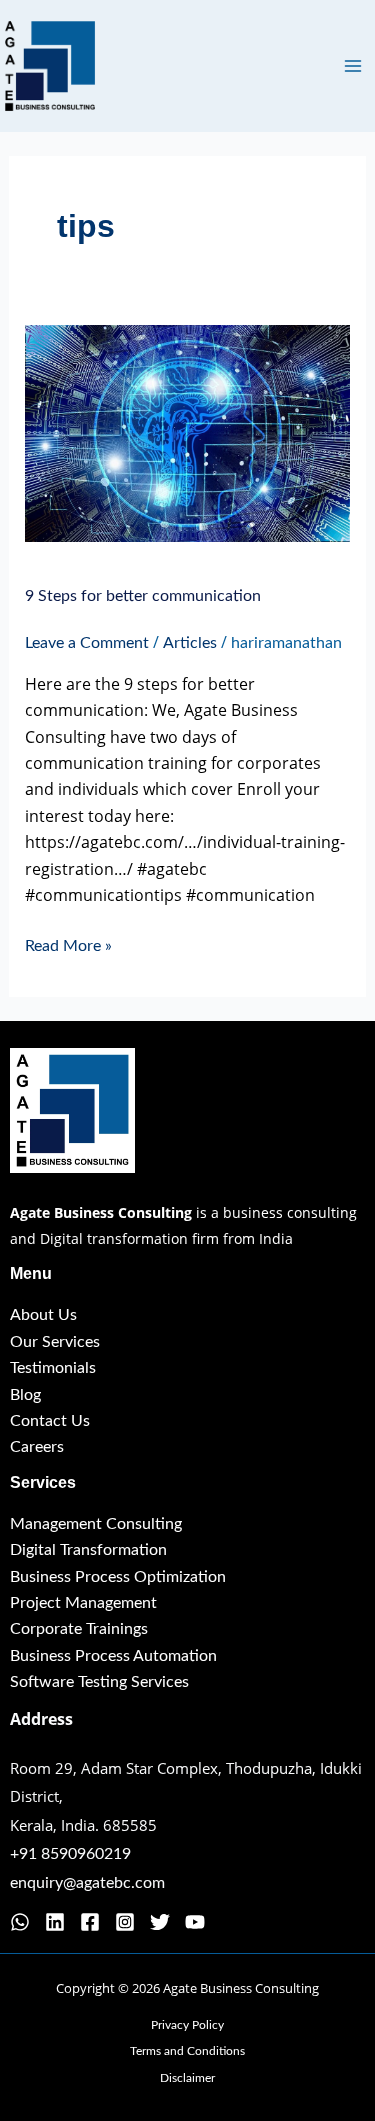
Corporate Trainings (79, 1629)
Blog (25, 1395)
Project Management (83, 1603)
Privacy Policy (187, 2025)
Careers (37, 1447)
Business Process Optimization (118, 1577)
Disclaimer (187, 2078)
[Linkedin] (55, 1922)
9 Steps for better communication (143, 596)
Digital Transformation (88, 1550)
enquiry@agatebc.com (87, 1883)
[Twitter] (160, 1922)
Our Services (55, 1342)
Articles (190, 643)
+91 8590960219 (70, 1854)
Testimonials (53, 1368)
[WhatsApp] (20, 1922)
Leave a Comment (87, 643)
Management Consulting (96, 1524)
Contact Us (50, 1421)
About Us (43, 1315)
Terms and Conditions (187, 2051)
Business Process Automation (113, 1656)
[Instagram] (125, 1922)
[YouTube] (195, 1922)
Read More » (68, 943)
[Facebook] (90, 1922)
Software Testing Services (99, 1682)
